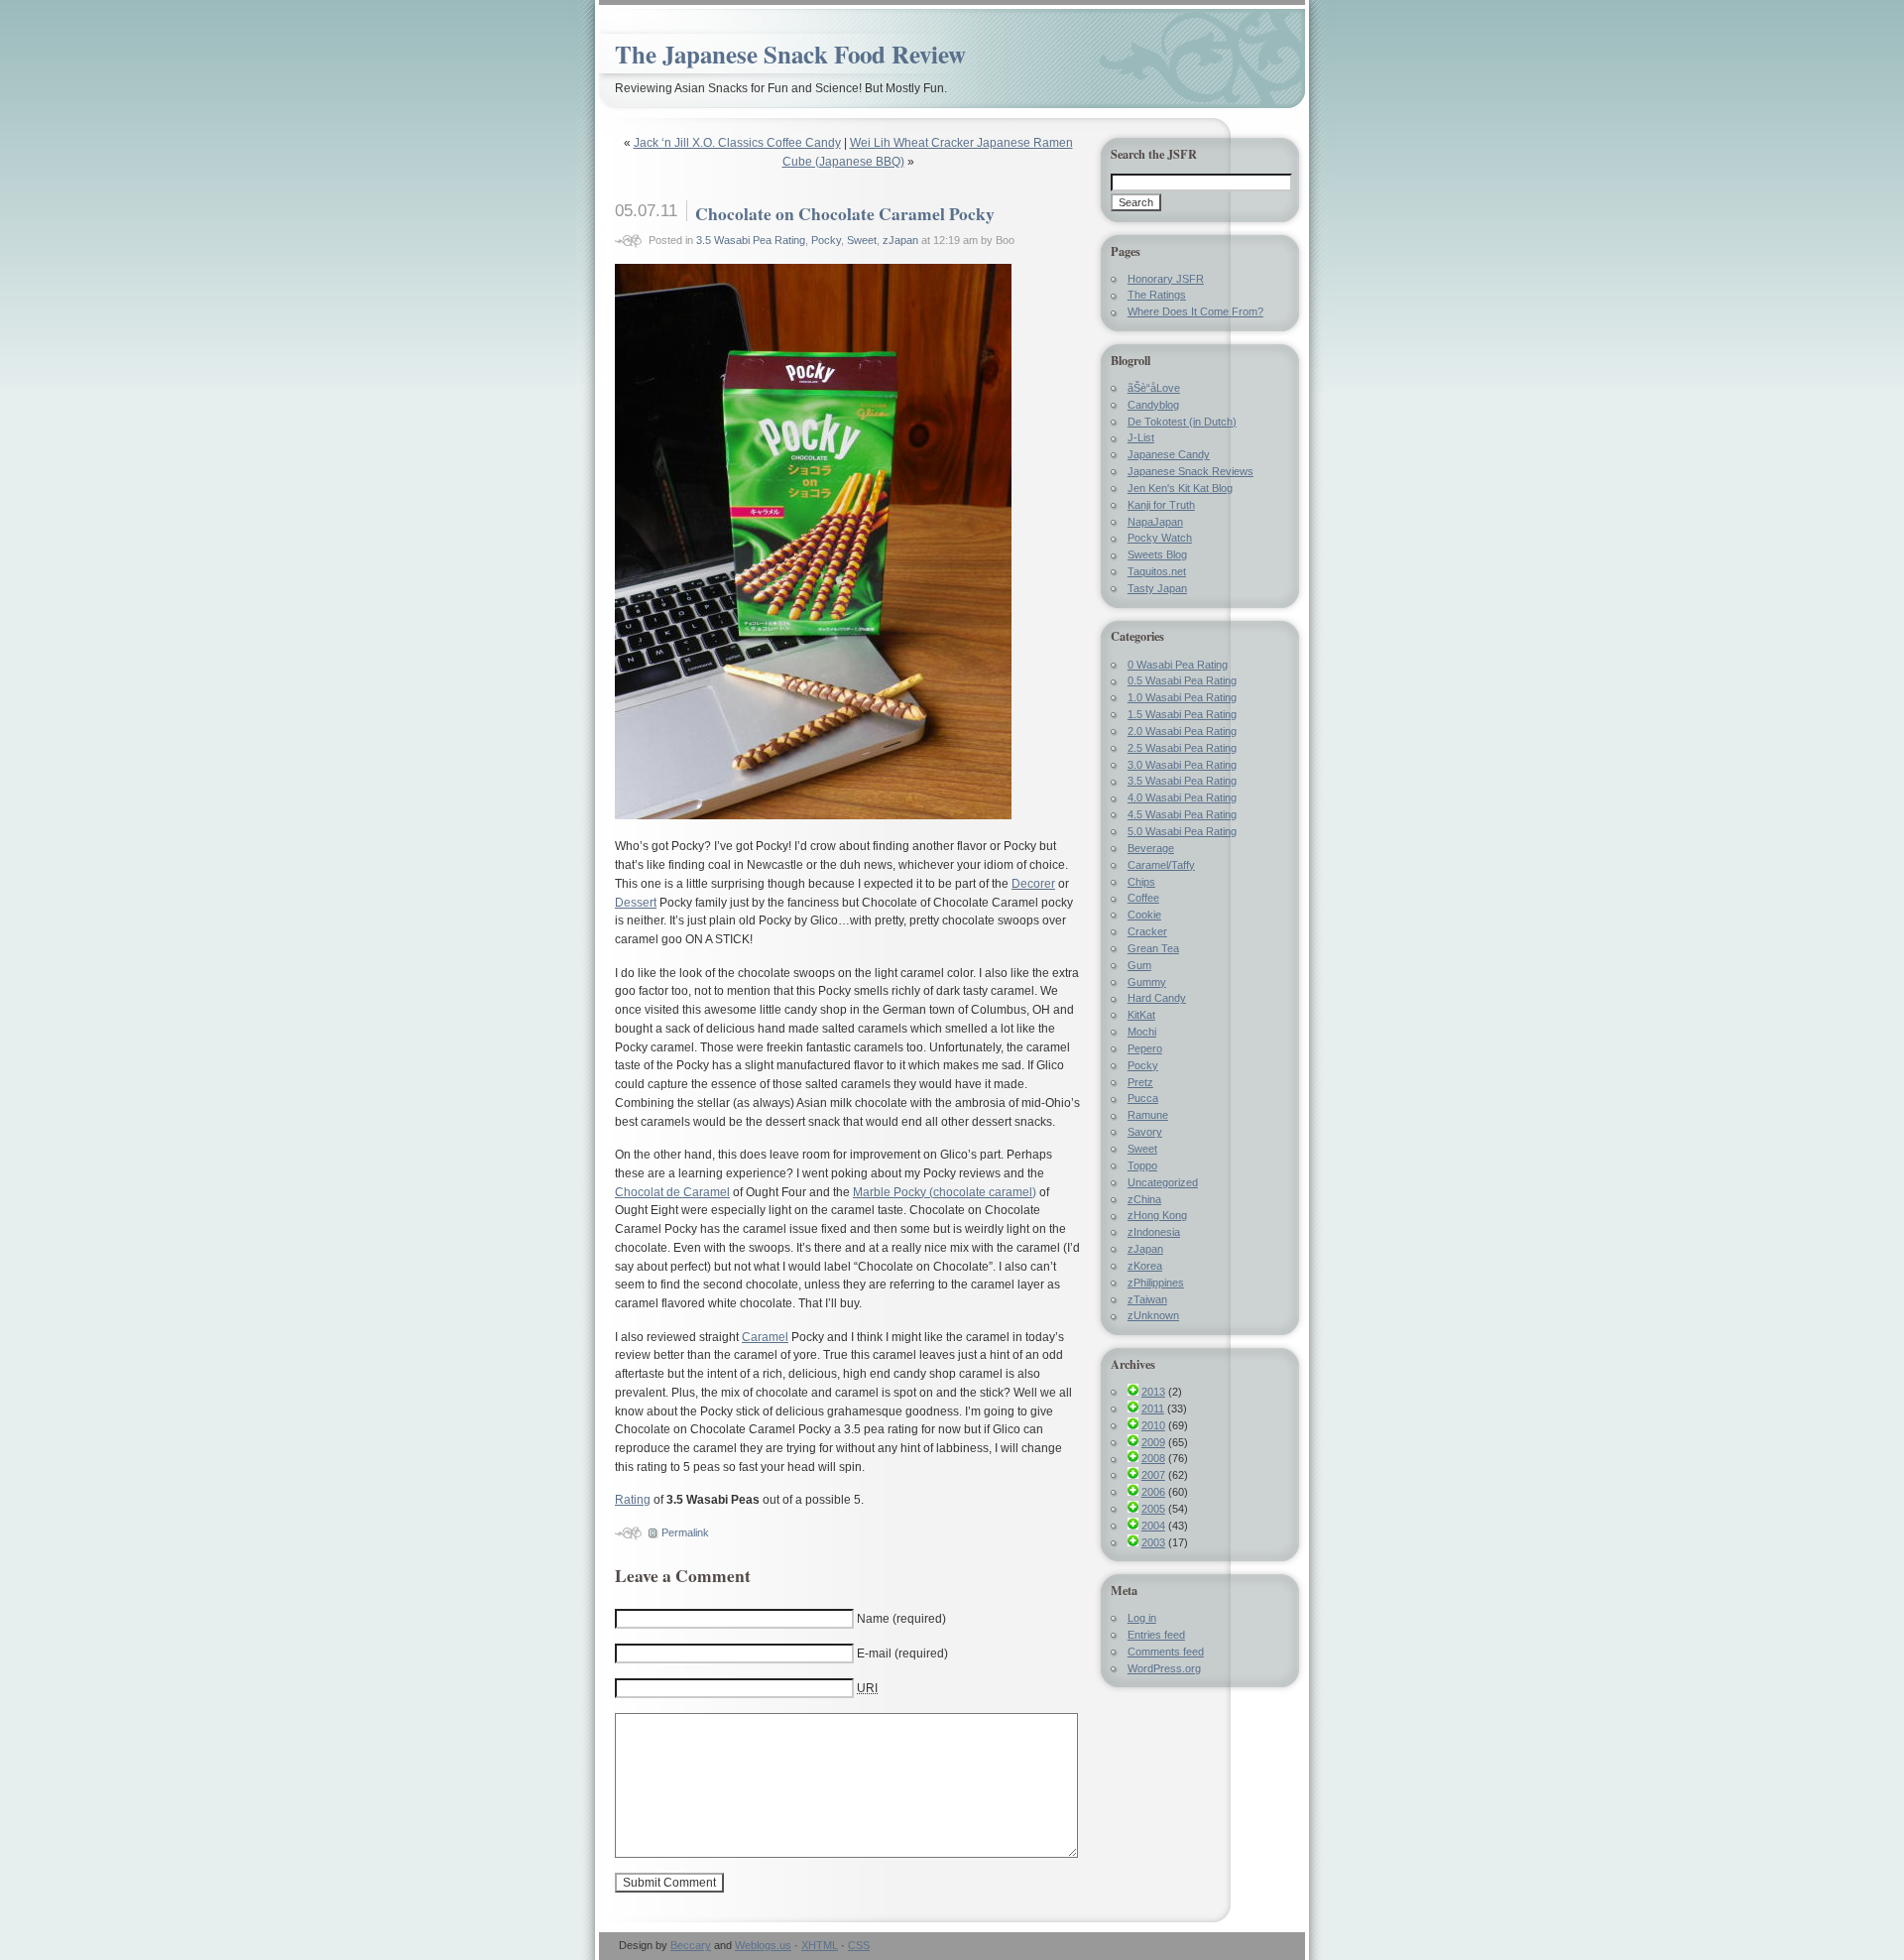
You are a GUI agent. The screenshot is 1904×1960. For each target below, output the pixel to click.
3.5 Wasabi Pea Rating (751, 240)
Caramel (765, 1337)
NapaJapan (1155, 522)
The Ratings (1157, 295)
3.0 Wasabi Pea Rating (1182, 765)
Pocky (826, 240)
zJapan (900, 240)
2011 (1153, 1409)
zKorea (1145, 1266)
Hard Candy (1157, 998)
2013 (1153, 1392)
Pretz (1140, 1082)
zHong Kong (1157, 1215)
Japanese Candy (1169, 454)
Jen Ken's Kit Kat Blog (1180, 488)
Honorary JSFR (1166, 279)
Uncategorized (1163, 1182)
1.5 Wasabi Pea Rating (1182, 714)
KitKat (1141, 1015)
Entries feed (1156, 1635)
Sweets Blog (1157, 554)
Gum (1139, 965)
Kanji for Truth (1161, 505)
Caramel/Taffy (1161, 865)
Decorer (1033, 884)
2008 (1153, 1458)
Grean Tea (1153, 948)
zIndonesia (1154, 1232)
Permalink (685, 1532)
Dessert (636, 903)
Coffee (1143, 898)
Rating (633, 1500)
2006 (1153, 1492)
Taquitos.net (1157, 571)
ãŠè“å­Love (1154, 388)
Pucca (1143, 1098)
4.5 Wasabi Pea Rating (1182, 814)
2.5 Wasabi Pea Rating (1182, 748)
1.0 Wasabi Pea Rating (1182, 697)
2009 (1153, 1442)
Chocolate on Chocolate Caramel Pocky (845, 213)
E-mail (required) (902, 1654)
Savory (1145, 1132)
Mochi (1142, 1032)
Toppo (1142, 1165)
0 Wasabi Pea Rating (1178, 665)
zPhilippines (1156, 1283)
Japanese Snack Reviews (1190, 471)
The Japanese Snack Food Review (790, 54)
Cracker (1147, 931)
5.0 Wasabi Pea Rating (1182, 831)
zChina (1144, 1199)
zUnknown (1153, 1315)
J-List (1141, 437)
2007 (1153, 1475)
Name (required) (901, 1619)
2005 (1153, 1509)
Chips (1141, 882)
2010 (1153, 1425)
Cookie (1144, 915)
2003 (1153, 1542)
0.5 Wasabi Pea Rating (1182, 680)
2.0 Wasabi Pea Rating (1182, 731)
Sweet (862, 240)
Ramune (1148, 1115)
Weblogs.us (763, 1945)
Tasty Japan (1157, 588)
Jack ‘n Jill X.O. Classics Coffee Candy (737, 143)
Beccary (691, 1945)
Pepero (1145, 1048)
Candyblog (1153, 405)
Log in (1142, 1618)
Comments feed (1166, 1652)
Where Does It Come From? (1195, 311)
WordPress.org (1164, 1668)
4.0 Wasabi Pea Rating (1182, 797)
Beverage (1151, 848)
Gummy (1147, 982)
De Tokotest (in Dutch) (1182, 422)
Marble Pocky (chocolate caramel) (945, 1192)
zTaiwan (1147, 1299)
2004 (1153, 1526)
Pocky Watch (1160, 538)
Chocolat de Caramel (672, 1192)
